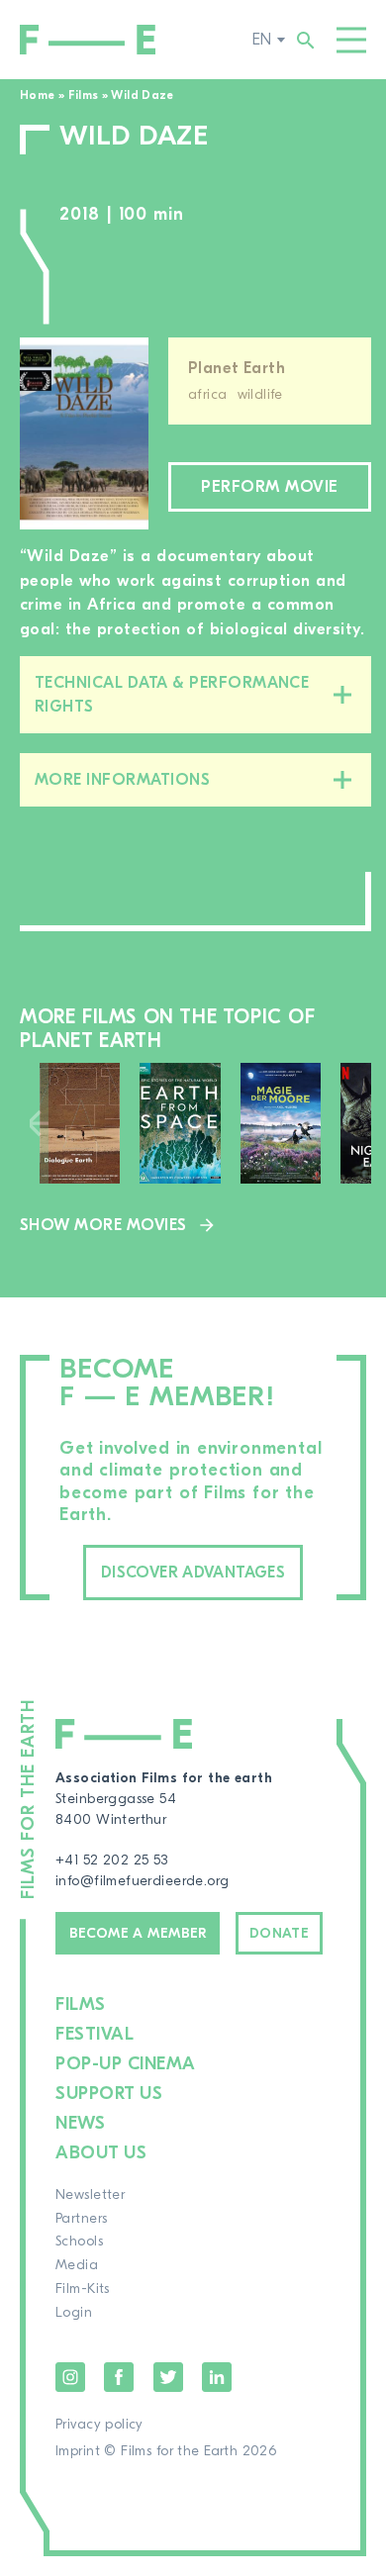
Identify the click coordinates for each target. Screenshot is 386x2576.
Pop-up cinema (126, 2064)
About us (101, 2153)
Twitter (168, 2377)
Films (84, 95)
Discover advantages (193, 1573)
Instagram (70, 2377)
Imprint (78, 2451)
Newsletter (90, 2195)
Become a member (138, 1934)
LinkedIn (217, 2377)
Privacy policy (99, 2425)
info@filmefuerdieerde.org (143, 1881)
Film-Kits (83, 2289)
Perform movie (269, 487)
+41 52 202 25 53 (112, 1860)
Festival (95, 2034)
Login (74, 2313)
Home (37, 95)
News (80, 2123)
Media (77, 2265)
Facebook (119, 2377)
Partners (81, 2219)
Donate (280, 1934)
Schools (79, 2242)
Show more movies (103, 1225)
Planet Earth (237, 368)
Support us (109, 2094)
